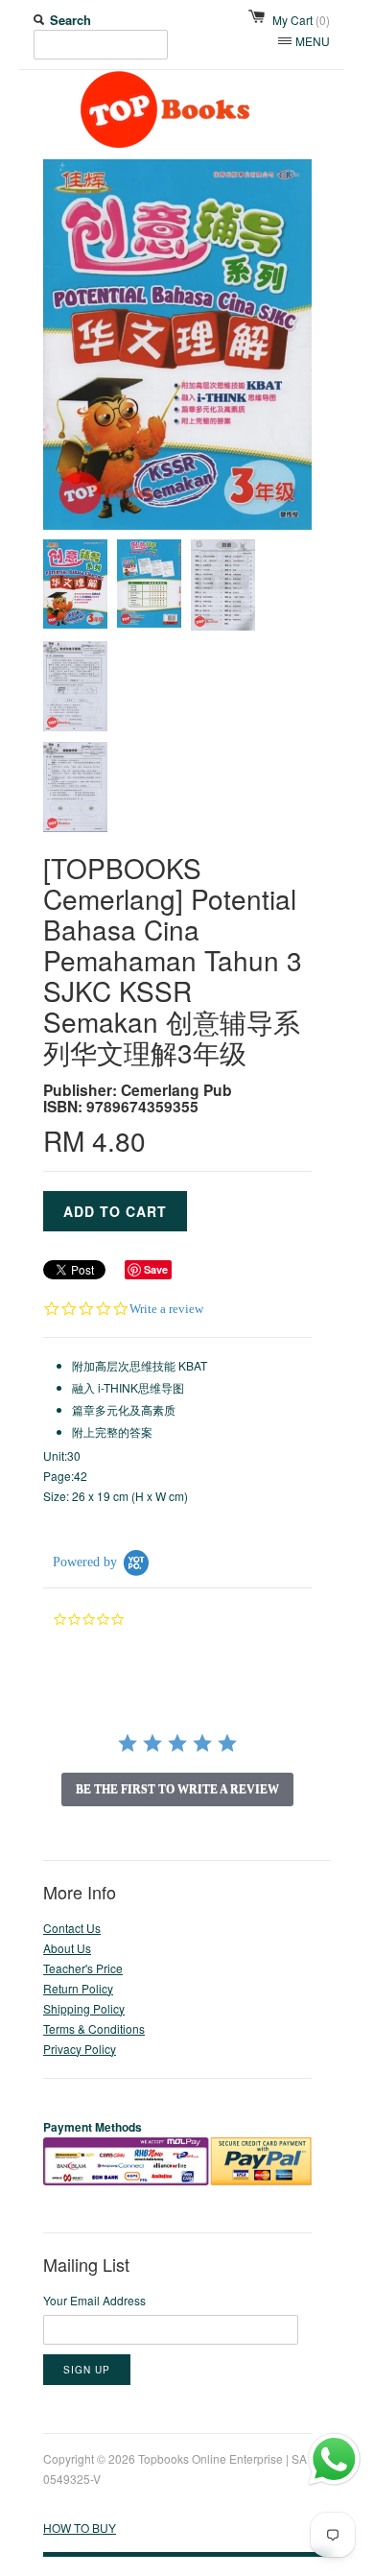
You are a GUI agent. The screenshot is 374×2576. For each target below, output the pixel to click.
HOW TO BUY (80, 2528)
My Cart (301, 20)
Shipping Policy (84, 2008)
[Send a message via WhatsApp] (334, 2459)
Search (70, 20)
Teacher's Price (83, 1968)
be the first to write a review (177, 1789)
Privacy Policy (80, 2049)
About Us (67, 1948)
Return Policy (78, 1988)
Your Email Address (94, 2300)
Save (156, 1269)
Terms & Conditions (94, 2028)
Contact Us (72, 1928)
